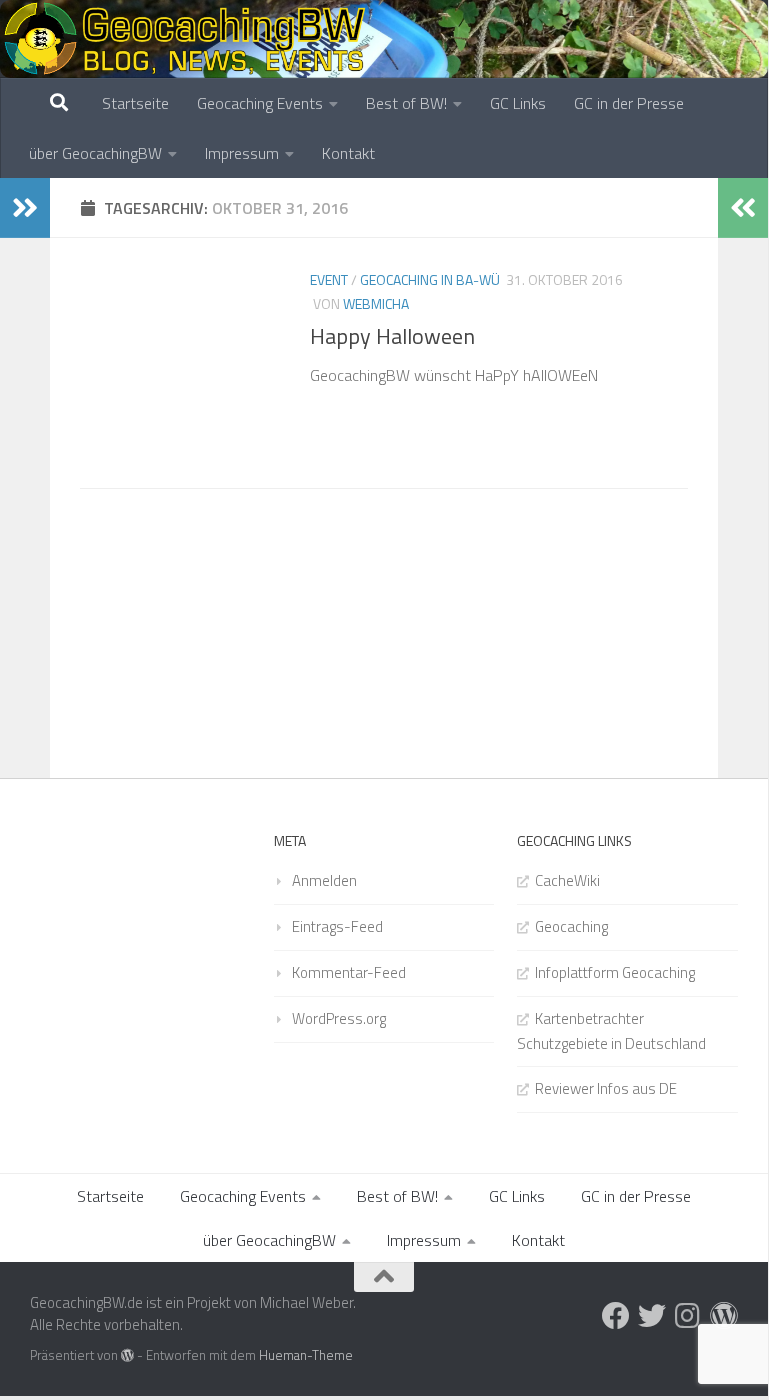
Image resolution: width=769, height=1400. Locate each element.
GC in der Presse (629, 103)
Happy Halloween (392, 336)
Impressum (242, 153)
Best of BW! (406, 103)
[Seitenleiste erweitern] (25, 208)
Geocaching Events (260, 103)
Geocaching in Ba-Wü (430, 279)
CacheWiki (567, 880)
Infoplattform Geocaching (615, 972)
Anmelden (324, 880)
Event (329, 279)
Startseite (135, 103)
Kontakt (348, 153)
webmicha (376, 303)
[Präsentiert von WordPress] (127, 1355)
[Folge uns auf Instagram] (688, 1316)
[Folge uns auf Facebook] (616, 1316)
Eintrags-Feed (337, 926)
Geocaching (571, 926)
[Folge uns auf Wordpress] (724, 1316)
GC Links (518, 103)
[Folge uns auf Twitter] (652, 1316)
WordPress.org (339, 1018)
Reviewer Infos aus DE (606, 1088)
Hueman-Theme (306, 1355)
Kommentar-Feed (349, 972)
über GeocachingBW (95, 153)
